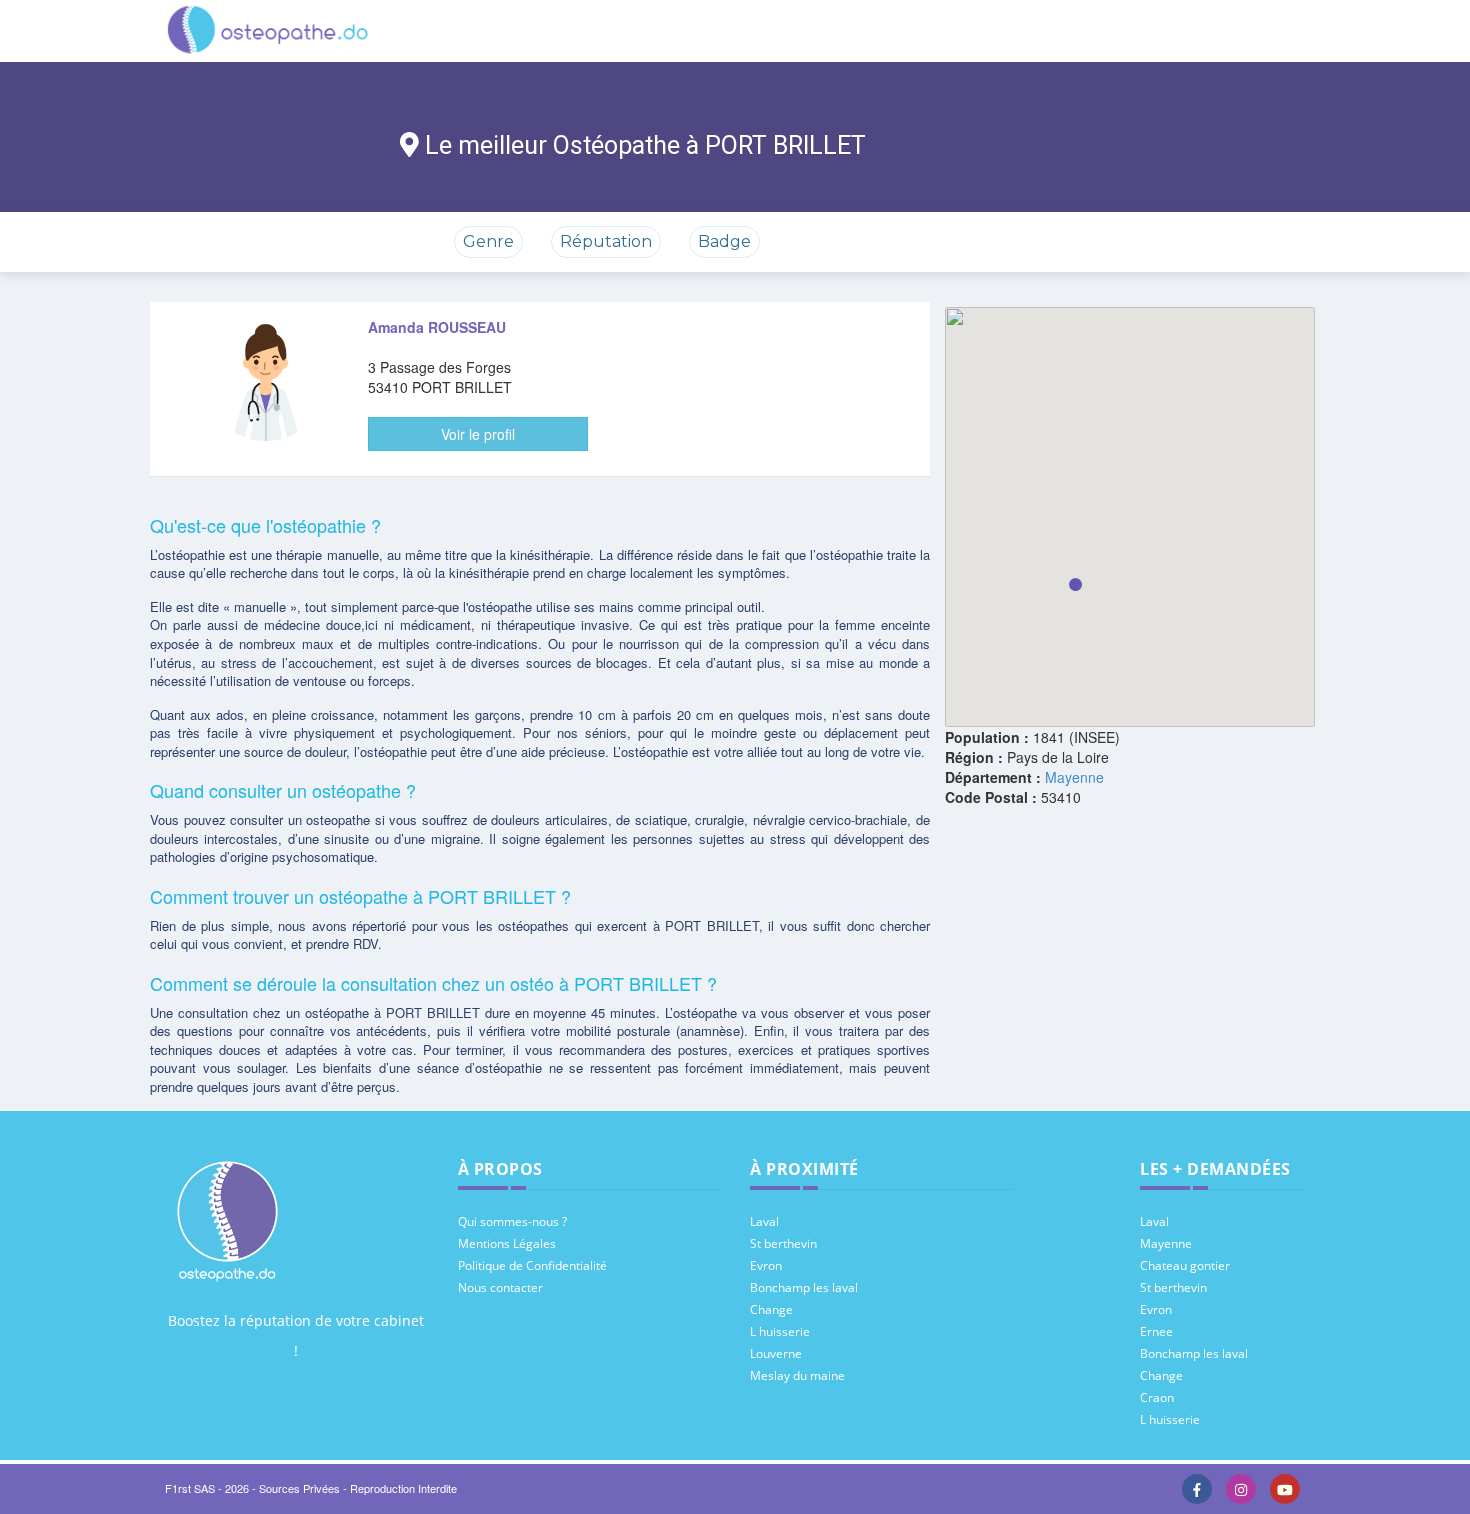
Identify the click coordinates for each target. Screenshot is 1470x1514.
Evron (766, 1265)
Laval (764, 1221)
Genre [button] (488, 241)
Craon (1157, 1397)
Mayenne (1074, 777)
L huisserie (780, 1331)
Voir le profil (478, 434)
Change (771, 1309)
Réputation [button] (606, 241)
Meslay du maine (797, 1375)
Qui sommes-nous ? (512, 1221)
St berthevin (783, 1243)
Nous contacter (500, 1287)
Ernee (1156, 1331)
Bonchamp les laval (804, 1287)
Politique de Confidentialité (532, 1265)
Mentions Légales (507, 1243)
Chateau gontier (1185, 1265)
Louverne (776, 1353)
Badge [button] (724, 241)
